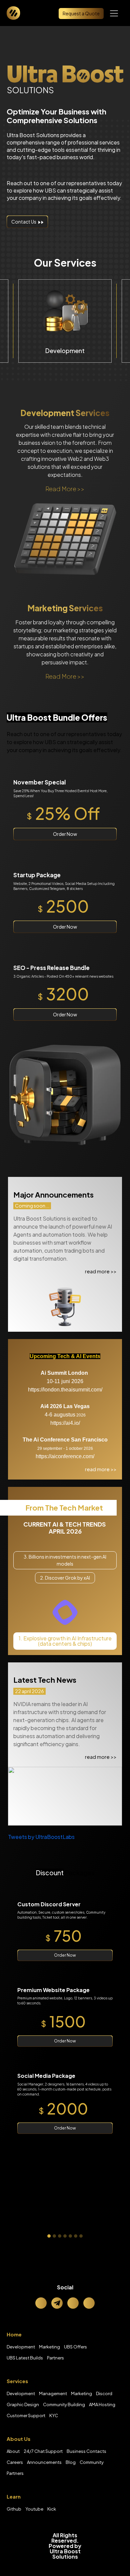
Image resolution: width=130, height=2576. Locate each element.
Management (53, 2393)
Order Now (65, 834)
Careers (15, 2462)
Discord (104, 2393)
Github (14, 2509)
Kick (52, 2509)
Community (92, 2462)
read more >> (101, 1271)
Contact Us (25, 222)
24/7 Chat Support (43, 2451)
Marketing (49, 2347)
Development (21, 2347)
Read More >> (65, 489)
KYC (54, 2416)
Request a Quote (81, 13)
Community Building (64, 2404)
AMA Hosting (102, 2404)
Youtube (34, 2509)
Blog (71, 2462)
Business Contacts (86, 2451)
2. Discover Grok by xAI (65, 1578)
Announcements (44, 2462)
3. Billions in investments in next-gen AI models (65, 1560)
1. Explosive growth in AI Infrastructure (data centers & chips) (65, 1641)
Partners (55, 2358)
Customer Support (26, 2416)
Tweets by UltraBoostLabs (41, 1837)
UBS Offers (75, 2347)
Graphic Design (23, 2404)
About (13, 2451)
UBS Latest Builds (25, 2358)
